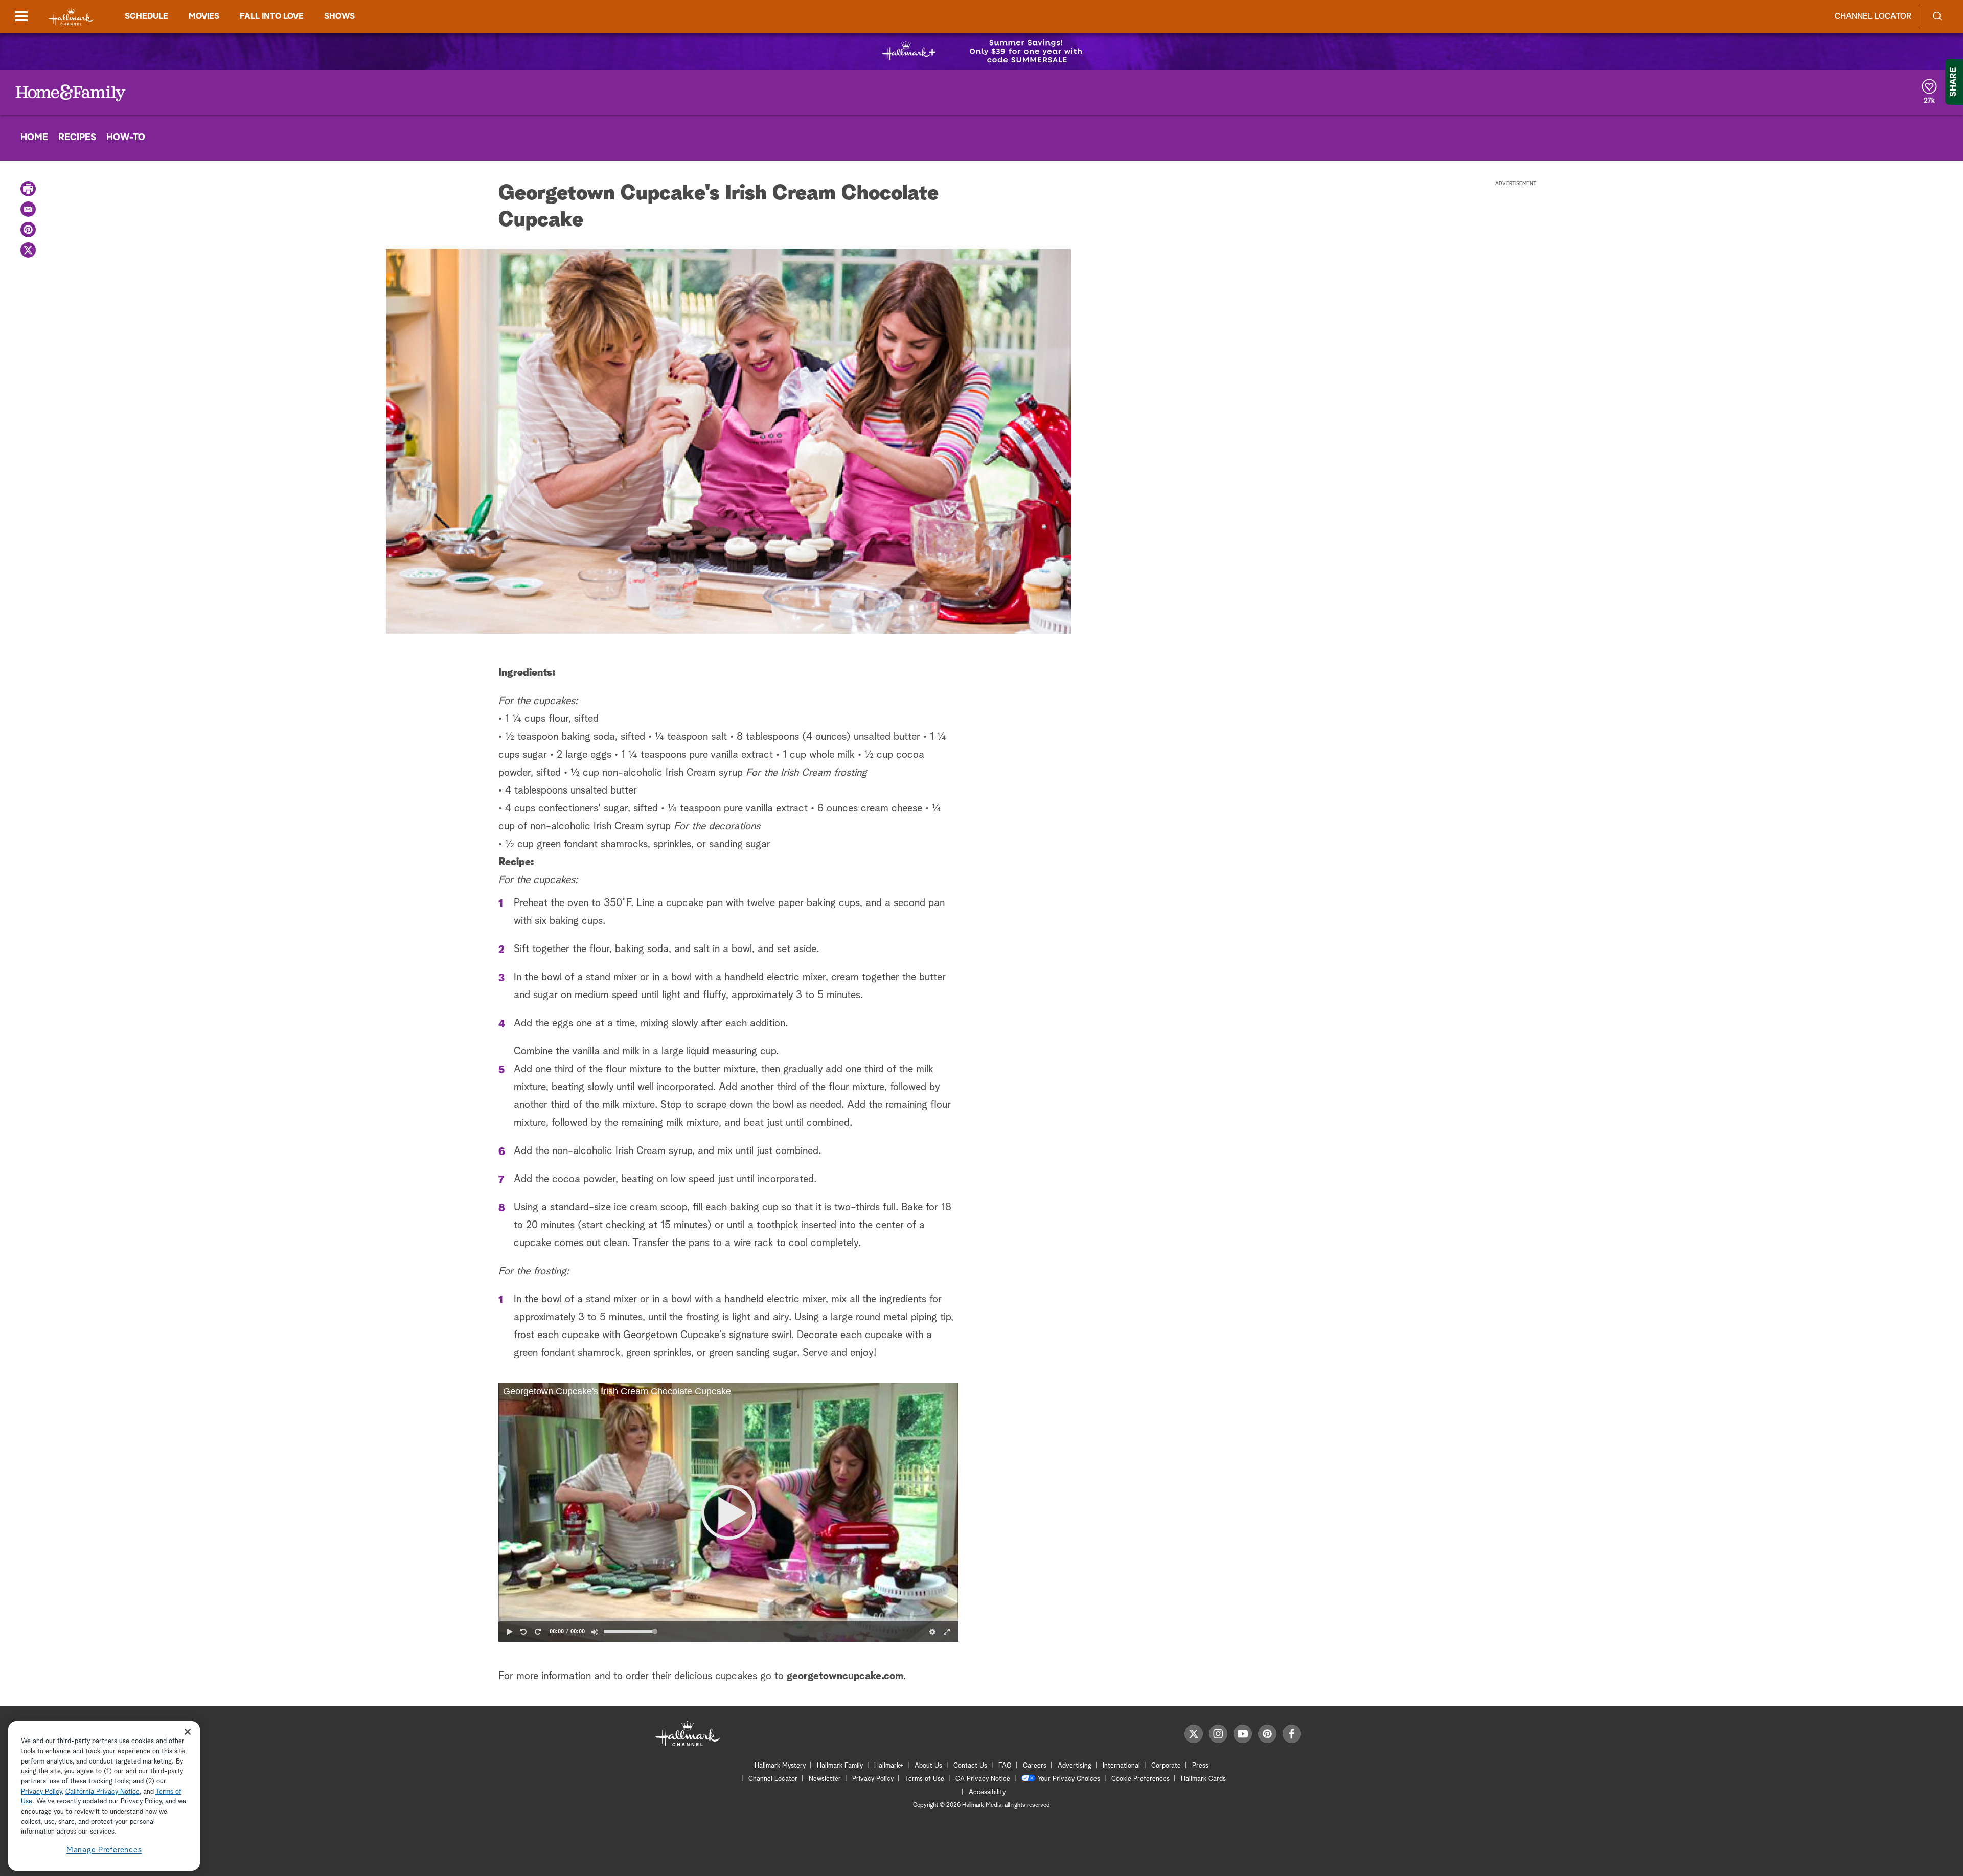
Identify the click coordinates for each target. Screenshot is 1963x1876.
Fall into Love (272, 16)
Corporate (1166, 1766)
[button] (728, 1512)
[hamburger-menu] (21, 16)
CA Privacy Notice (983, 1779)
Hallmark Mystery (780, 1766)
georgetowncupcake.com (845, 1676)
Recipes (77, 138)
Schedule (146, 16)
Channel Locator (1873, 16)
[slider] (728, 1619)
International (1121, 1766)
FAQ (1005, 1766)
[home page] (71, 17)
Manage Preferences (104, 1850)
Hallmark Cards (1203, 1779)
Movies (204, 16)
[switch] (595, 1632)
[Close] (188, 1732)
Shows (339, 16)
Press (1200, 1766)
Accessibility (987, 1792)
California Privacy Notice (102, 1792)
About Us (928, 1766)
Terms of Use (925, 1779)
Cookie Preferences (1140, 1779)
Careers (1035, 1766)
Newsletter (825, 1779)
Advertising (1075, 1766)
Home (34, 138)
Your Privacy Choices (1069, 1779)
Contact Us (970, 1766)
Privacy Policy (873, 1779)
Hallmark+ (889, 1766)
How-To (126, 138)
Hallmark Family (840, 1766)
